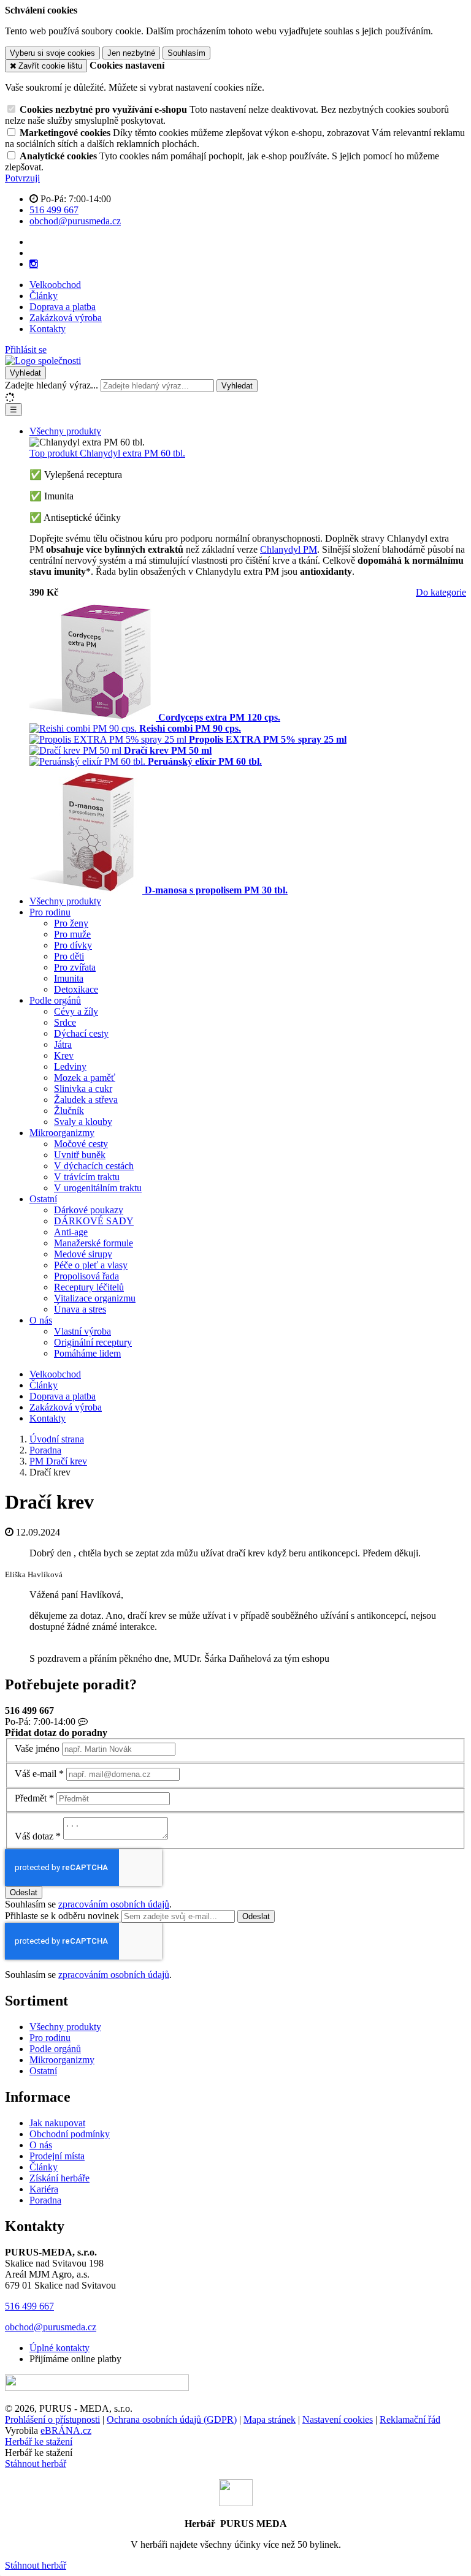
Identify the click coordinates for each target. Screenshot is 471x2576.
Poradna (45, 2200)
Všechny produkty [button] (65, 431)
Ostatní (43, 1199)
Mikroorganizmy (62, 1133)
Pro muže (72, 934)
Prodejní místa (57, 2156)
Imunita (69, 978)
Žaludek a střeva (86, 1100)
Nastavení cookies (338, 2419)
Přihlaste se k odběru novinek (63, 1916)
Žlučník (69, 1111)
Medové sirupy (83, 1254)
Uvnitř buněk (80, 1155)
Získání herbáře (59, 2178)
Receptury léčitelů (89, 1287)
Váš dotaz (34, 1836)
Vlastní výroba (82, 1331)
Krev (64, 1055)
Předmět (31, 1798)
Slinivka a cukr (83, 1089)
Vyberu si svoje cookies (52, 53)
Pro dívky (73, 945)
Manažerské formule (94, 1243)
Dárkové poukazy (89, 1210)
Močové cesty (81, 1144)
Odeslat (24, 1892)
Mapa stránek (270, 2419)
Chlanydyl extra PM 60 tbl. (107, 453)
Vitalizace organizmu (95, 1298)
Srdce (65, 1022)
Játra (63, 1044)
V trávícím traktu (87, 1177)
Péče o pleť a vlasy (91, 1265)
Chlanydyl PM (289, 549)
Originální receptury (93, 1342)
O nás (41, 1320)
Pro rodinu (50, 912)
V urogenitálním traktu (98, 1188)
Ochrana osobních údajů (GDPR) (172, 2419)
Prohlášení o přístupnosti (52, 2419)
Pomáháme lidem (87, 1353)
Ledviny (70, 1066)
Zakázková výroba (66, 318)
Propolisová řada (86, 1276)
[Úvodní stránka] (43, 361)
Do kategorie (441, 592)
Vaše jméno (37, 1748)
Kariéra (44, 2189)
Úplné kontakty (59, 2348)
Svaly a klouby (83, 1122)
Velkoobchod (55, 285)
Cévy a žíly (76, 1011)
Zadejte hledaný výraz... (52, 385)
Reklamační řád (410, 2419)
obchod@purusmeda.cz (51, 2327)
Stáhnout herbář (36, 2464)
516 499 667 (29, 2306)
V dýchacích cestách (94, 1166)
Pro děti (69, 956)
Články (44, 296)
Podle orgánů (55, 1000)
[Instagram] (34, 264)
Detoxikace (76, 989)
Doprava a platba (63, 307)
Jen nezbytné (131, 53)
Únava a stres (80, 1309)
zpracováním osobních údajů (114, 1904)
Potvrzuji (22, 178)
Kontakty (48, 329)
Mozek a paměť (85, 1078)
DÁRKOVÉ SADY (94, 1221)
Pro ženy (71, 923)
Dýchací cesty (81, 1033)
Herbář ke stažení (39, 2442)
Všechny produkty (65, 901)
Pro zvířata (75, 967)
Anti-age (71, 1232)
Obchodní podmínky (70, 2134)
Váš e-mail (36, 1774)
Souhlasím (186, 53)
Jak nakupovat (57, 2123)
